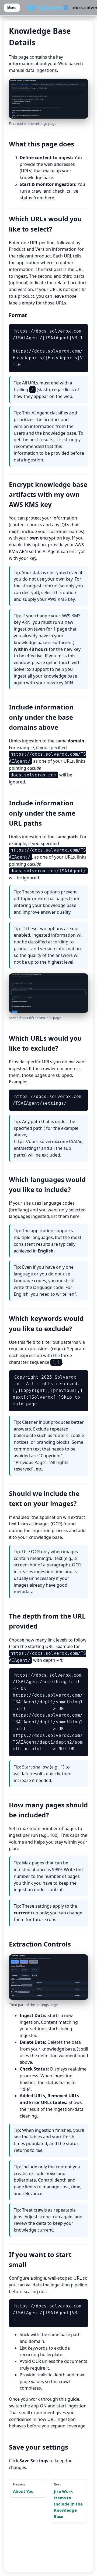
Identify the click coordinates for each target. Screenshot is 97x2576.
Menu (12, 8)
